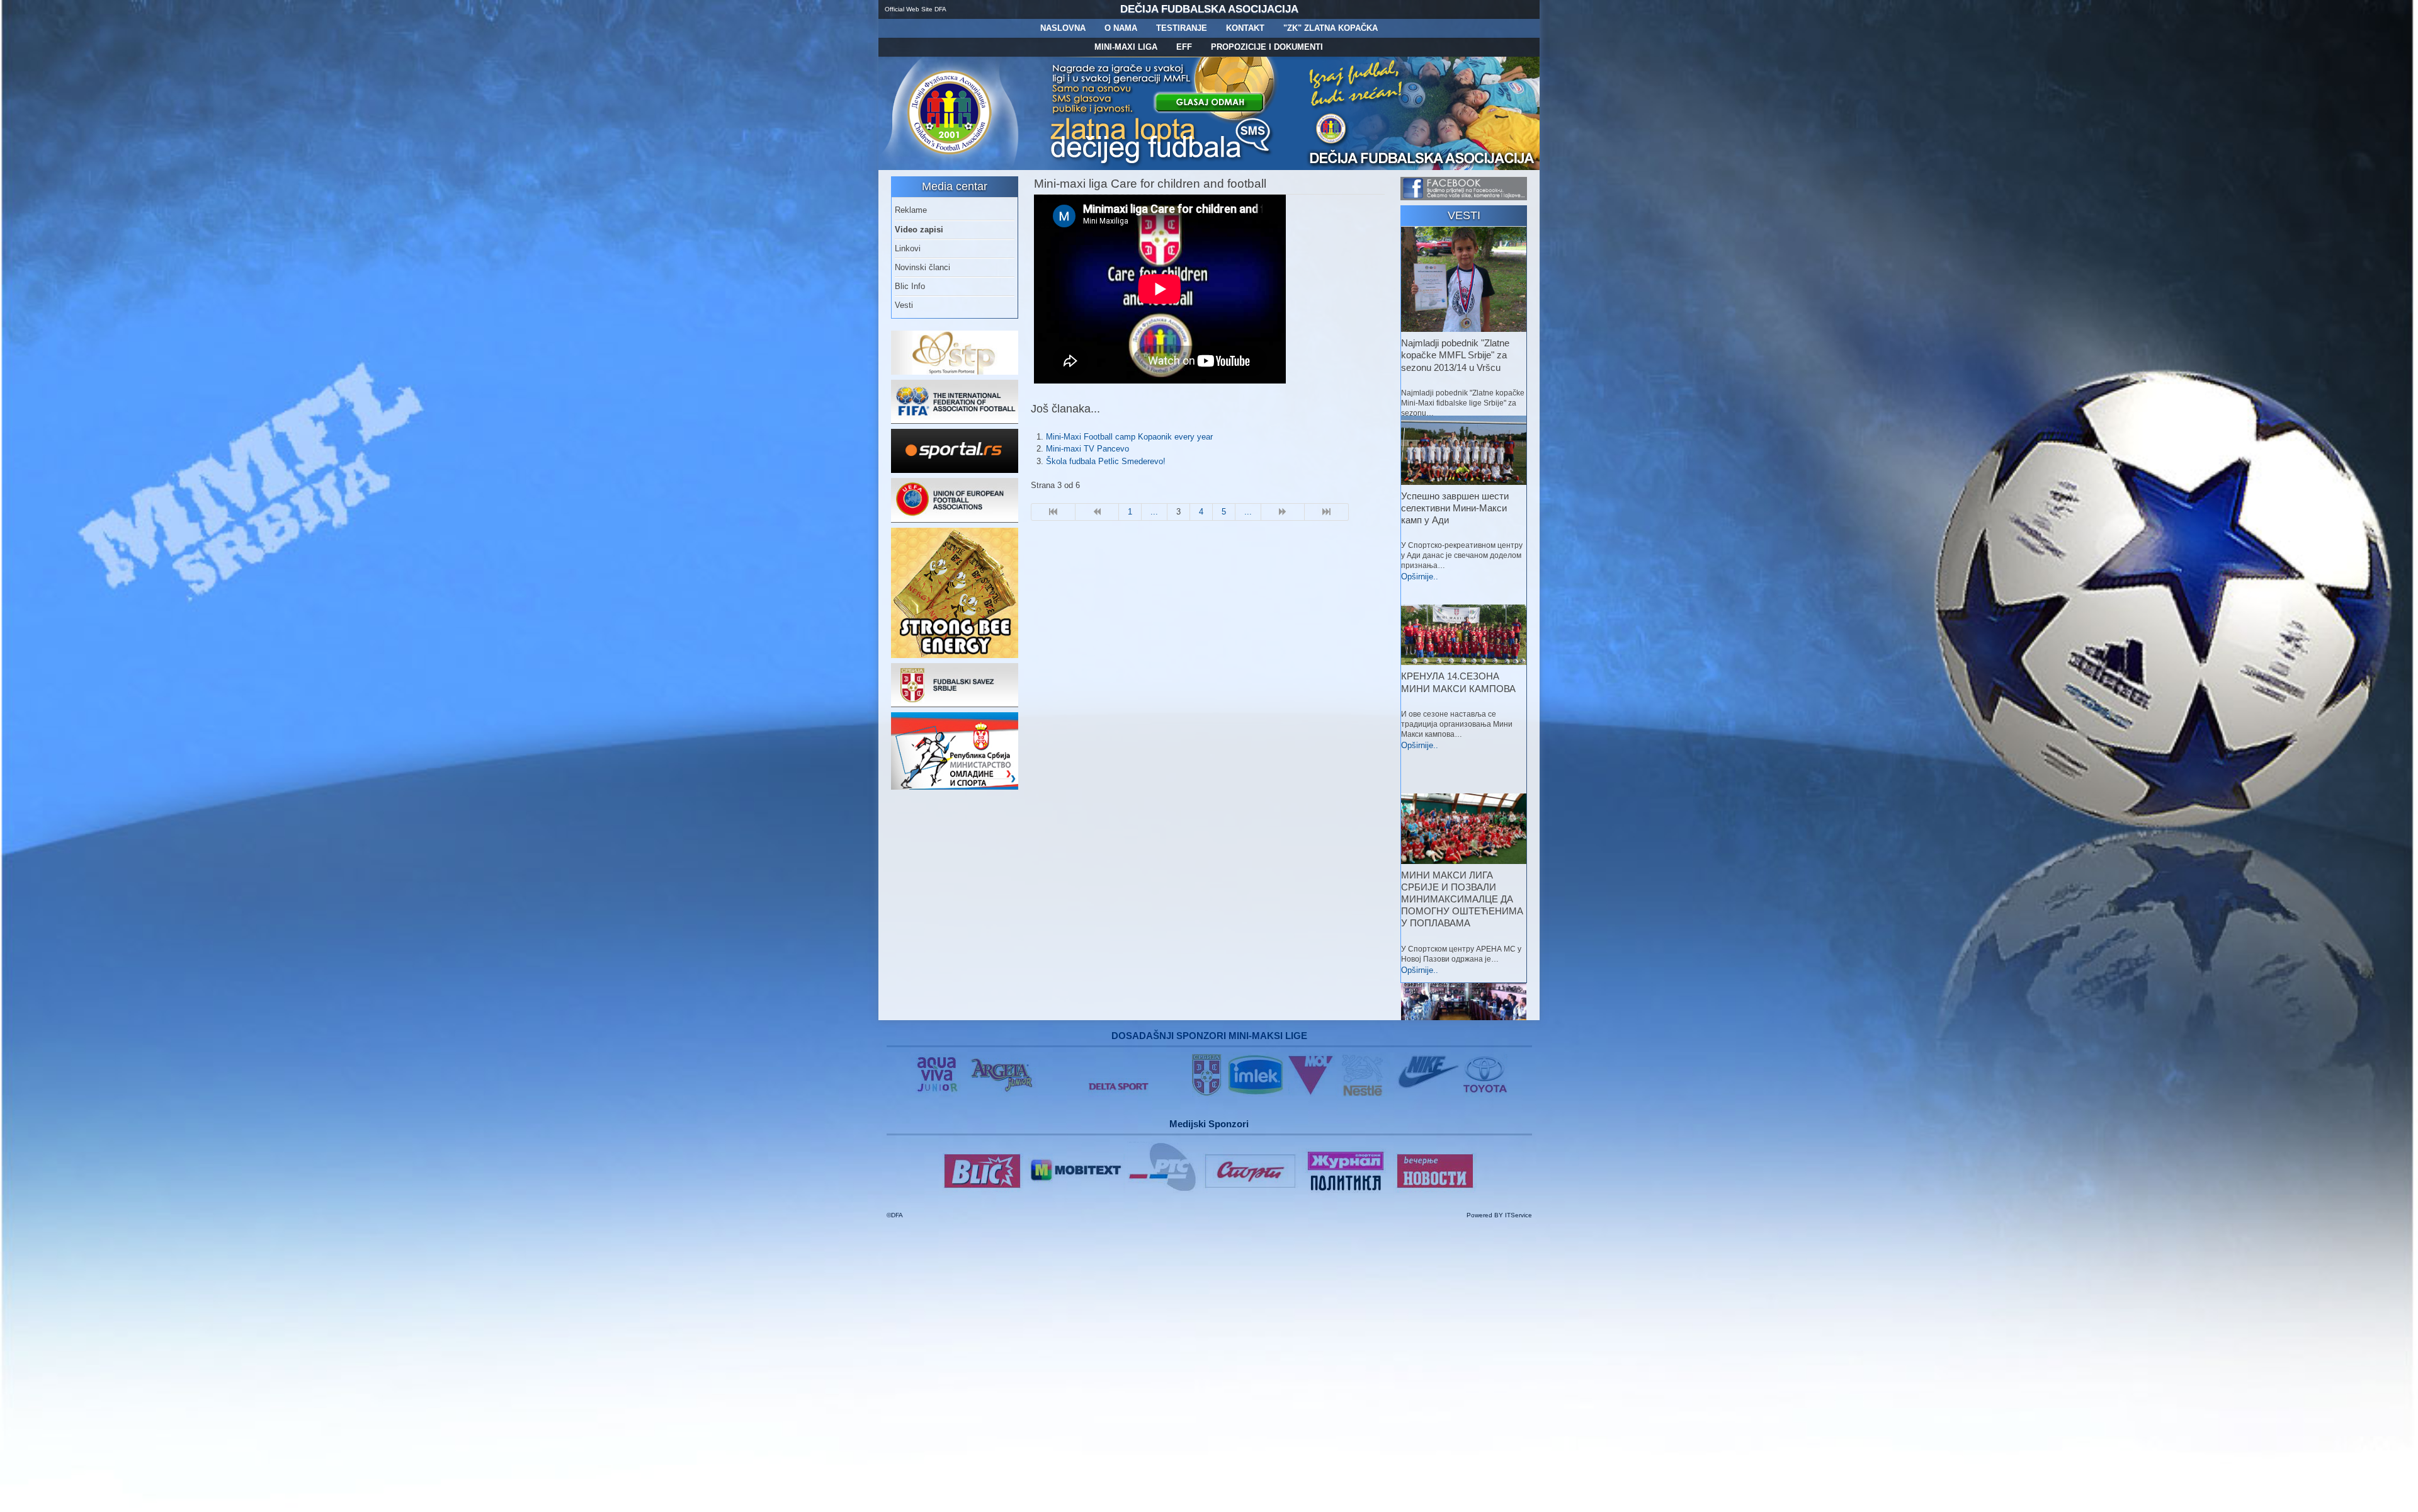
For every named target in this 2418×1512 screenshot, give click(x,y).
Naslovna (1063, 28)
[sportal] (955, 470)
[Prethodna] (1097, 512)
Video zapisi (919, 230)
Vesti (904, 305)
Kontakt (1245, 28)
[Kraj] (1327, 512)
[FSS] (955, 704)
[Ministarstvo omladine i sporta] (955, 787)
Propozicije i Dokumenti (1267, 47)
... (1154, 512)
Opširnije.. (1420, 577)
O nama (1121, 28)
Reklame (911, 210)
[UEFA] (955, 520)
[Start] (1053, 512)
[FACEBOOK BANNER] (1464, 197)
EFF (1184, 47)
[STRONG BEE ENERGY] (955, 655)
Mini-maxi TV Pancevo (1087, 449)
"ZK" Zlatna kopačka (1331, 28)
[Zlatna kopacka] (1162, 167)
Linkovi (908, 248)
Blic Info (910, 286)
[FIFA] (955, 421)
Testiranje (1182, 28)
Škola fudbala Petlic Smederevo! (1106, 461)
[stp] (955, 372)
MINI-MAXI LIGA (1126, 47)
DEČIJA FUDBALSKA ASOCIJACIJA (1209, 9)
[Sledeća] (1283, 512)
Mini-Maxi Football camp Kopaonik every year (1129, 437)
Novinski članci (922, 267)
